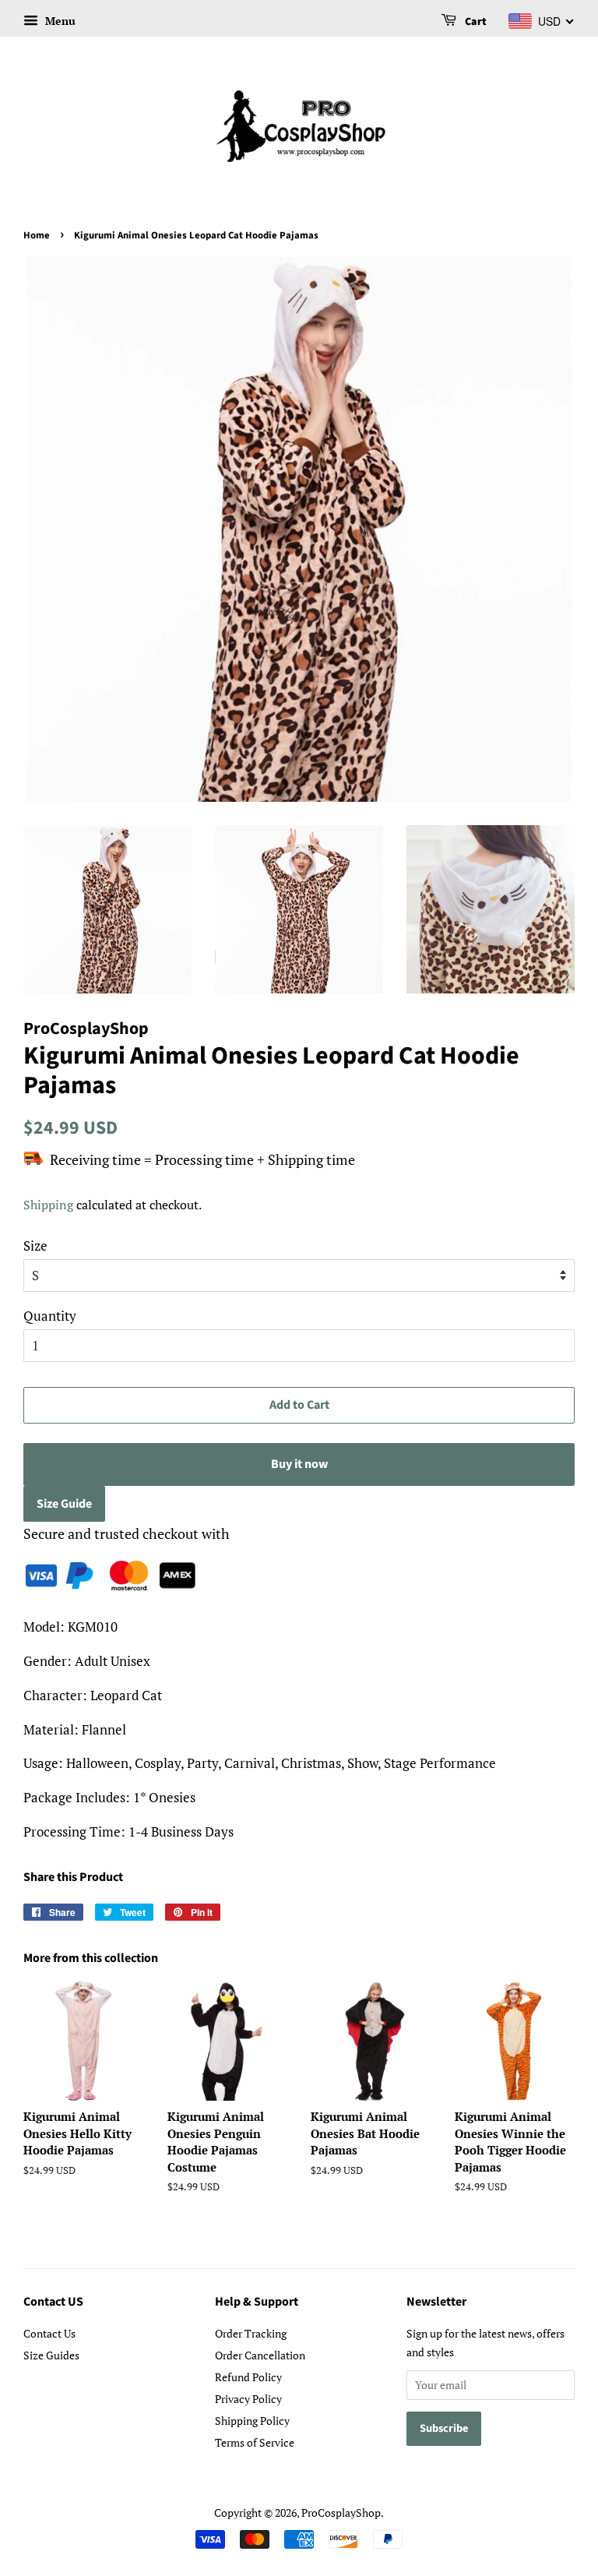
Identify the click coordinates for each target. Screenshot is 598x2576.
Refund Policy (248, 2377)
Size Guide (64, 1504)
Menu (59, 21)
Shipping (48, 1205)
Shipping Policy (252, 2421)
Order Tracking (251, 2333)
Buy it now (299, 1464)
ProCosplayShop (341, 2512)
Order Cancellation (260, 2355)
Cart (475, 22)
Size (35, 1246)
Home (37, 235)
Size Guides (51, 2355)
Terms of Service (255, 2442)
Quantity (50, 1316)
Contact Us (49, 2333)
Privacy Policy (248, 2399)
